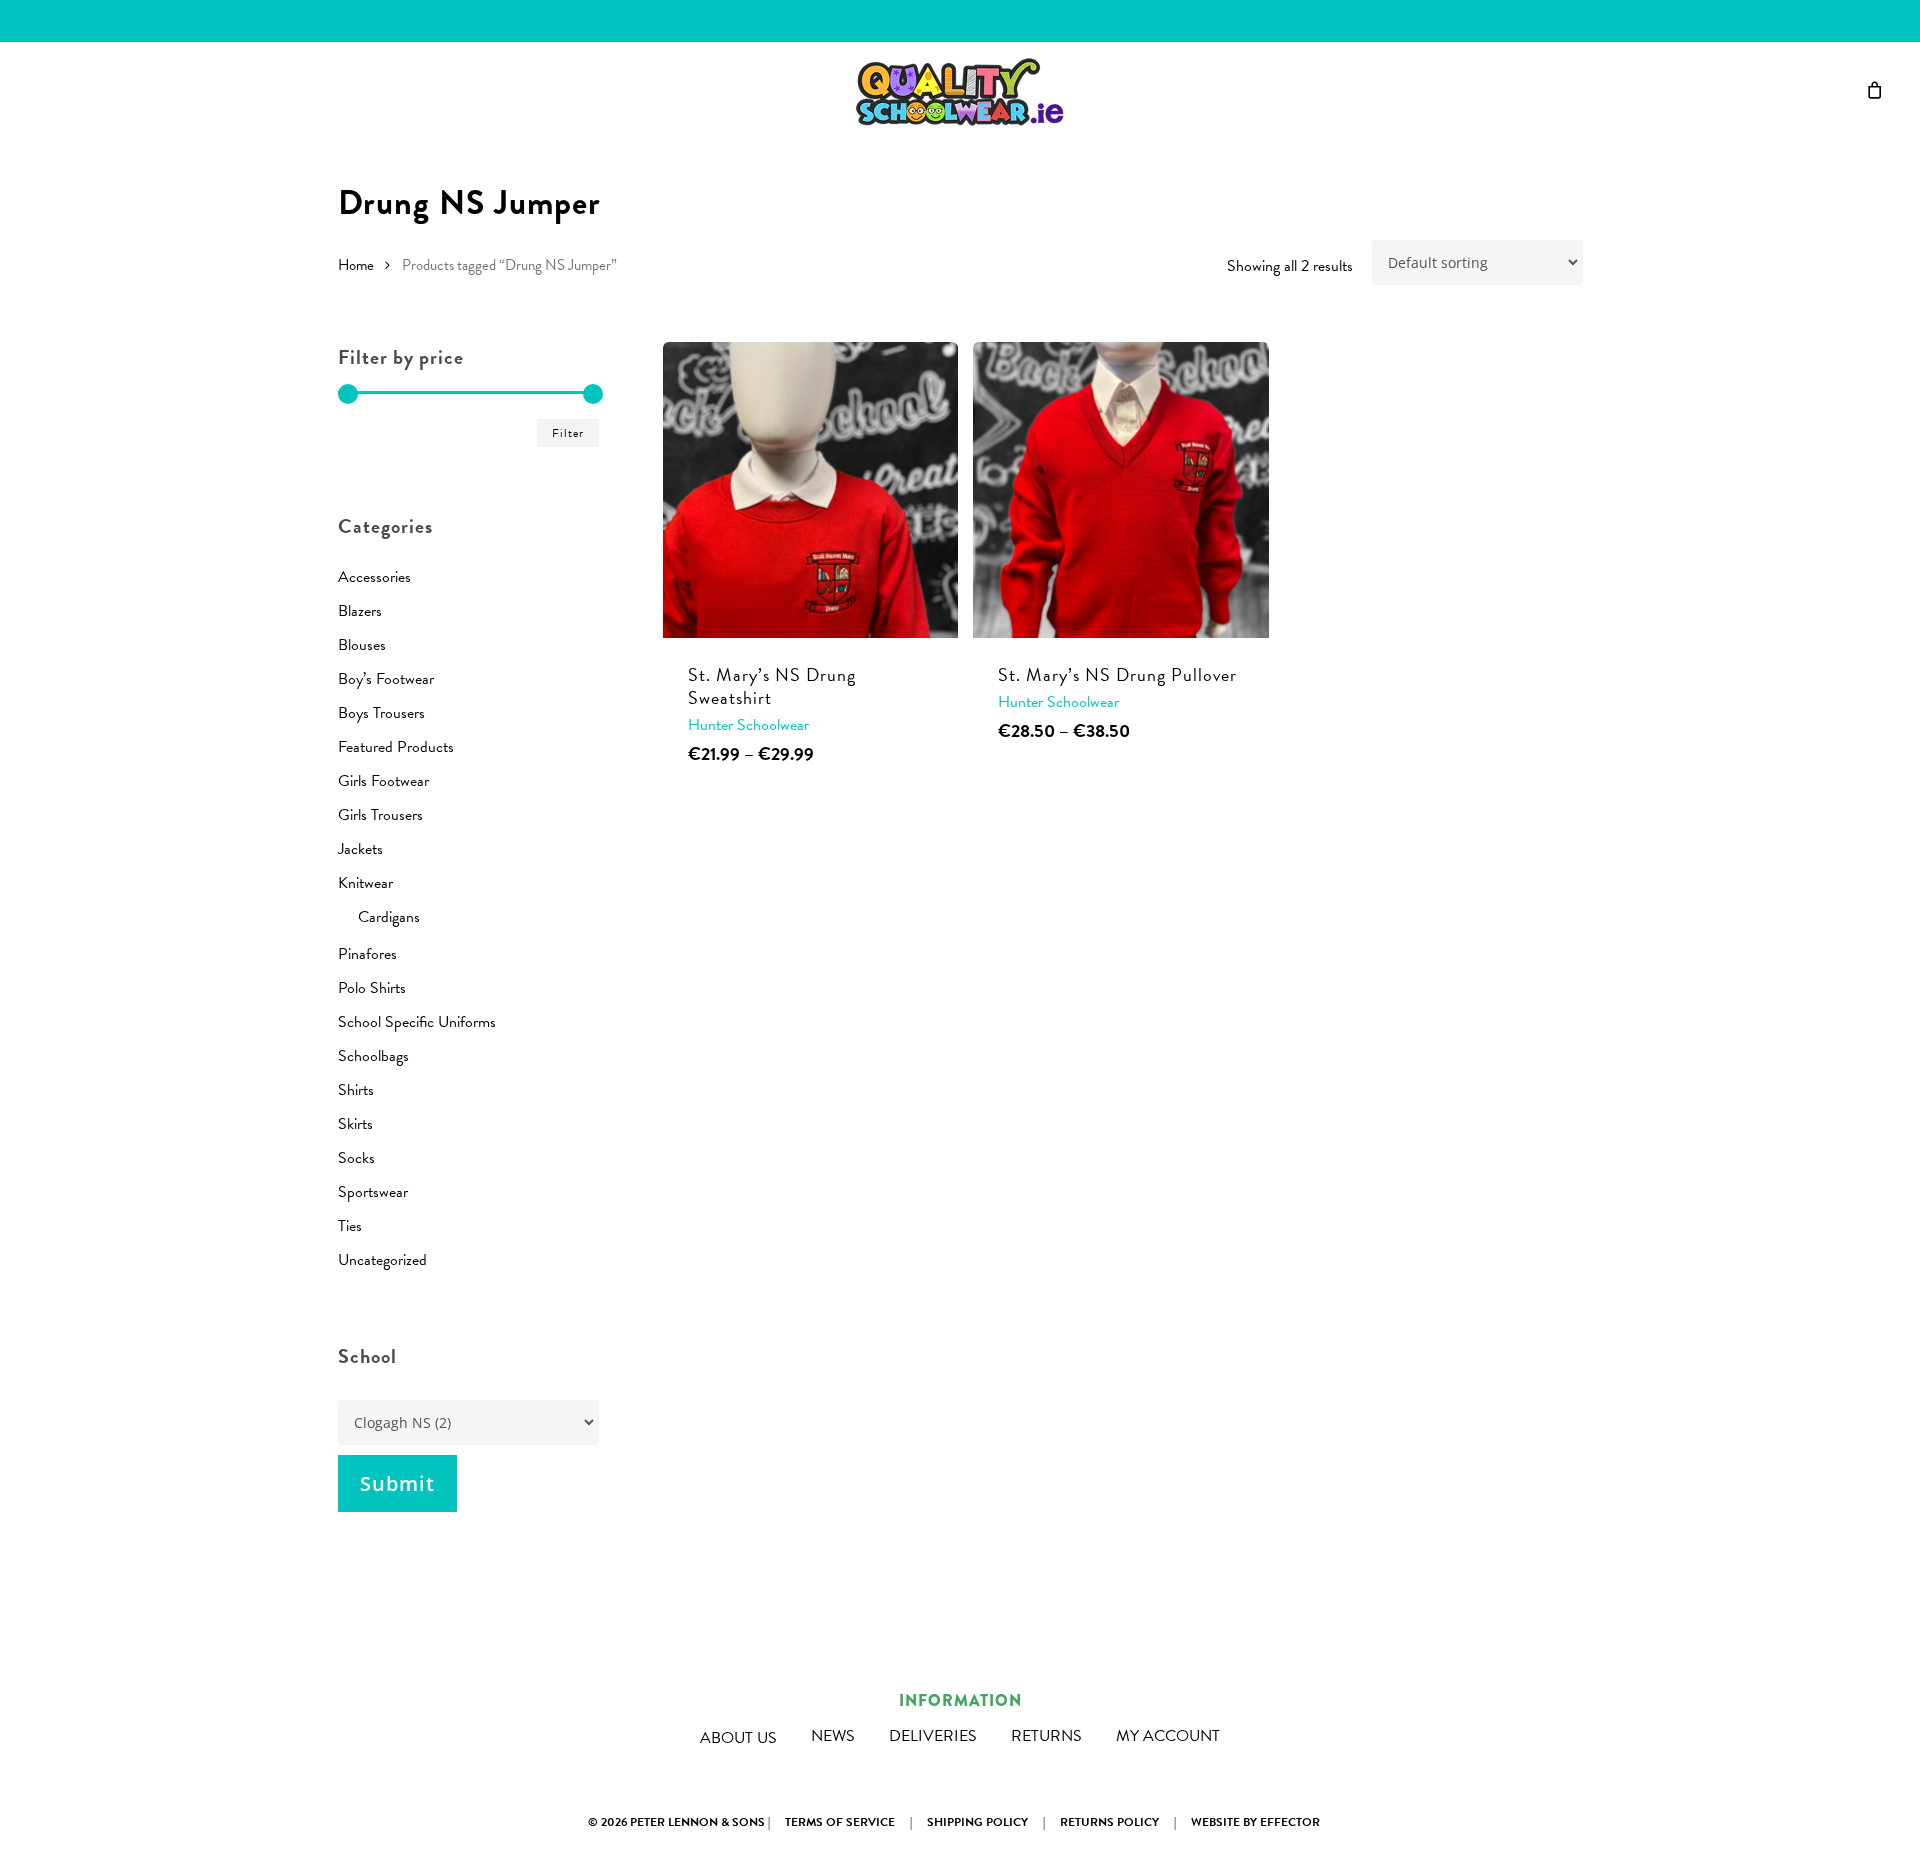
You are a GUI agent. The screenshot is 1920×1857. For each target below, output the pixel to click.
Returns (1046, 1736)
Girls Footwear (383, 781)
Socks (356, 1158)
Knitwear (365, 883)
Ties (350, 1226)
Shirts (356, 1090)
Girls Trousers (380, 815)
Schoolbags (373, 1056)
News (833, 1736)
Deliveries (933, 1736)
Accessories (374, 577)
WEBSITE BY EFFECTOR (1255, 1822)
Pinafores (367, 954)
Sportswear (373, 1192)
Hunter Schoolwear (748, 725)
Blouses (362, 645)
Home (356, 265)
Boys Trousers (381, 713)
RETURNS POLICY (1109, 1822)
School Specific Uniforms (417, 1022)
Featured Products (396, 747)
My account (1168, 1736)
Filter (568, 433)
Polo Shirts (372, 988)
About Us (738, 1738)
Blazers (360, 611)
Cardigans (389, 917)
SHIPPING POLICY (977, 1822)
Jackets (360, 849)
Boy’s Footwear (386, 679)
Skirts (355, 1124)
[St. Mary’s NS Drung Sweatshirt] (811, 490)
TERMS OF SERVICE (840, 1822)
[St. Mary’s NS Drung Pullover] (1121, 490)
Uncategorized (382, 1260)
